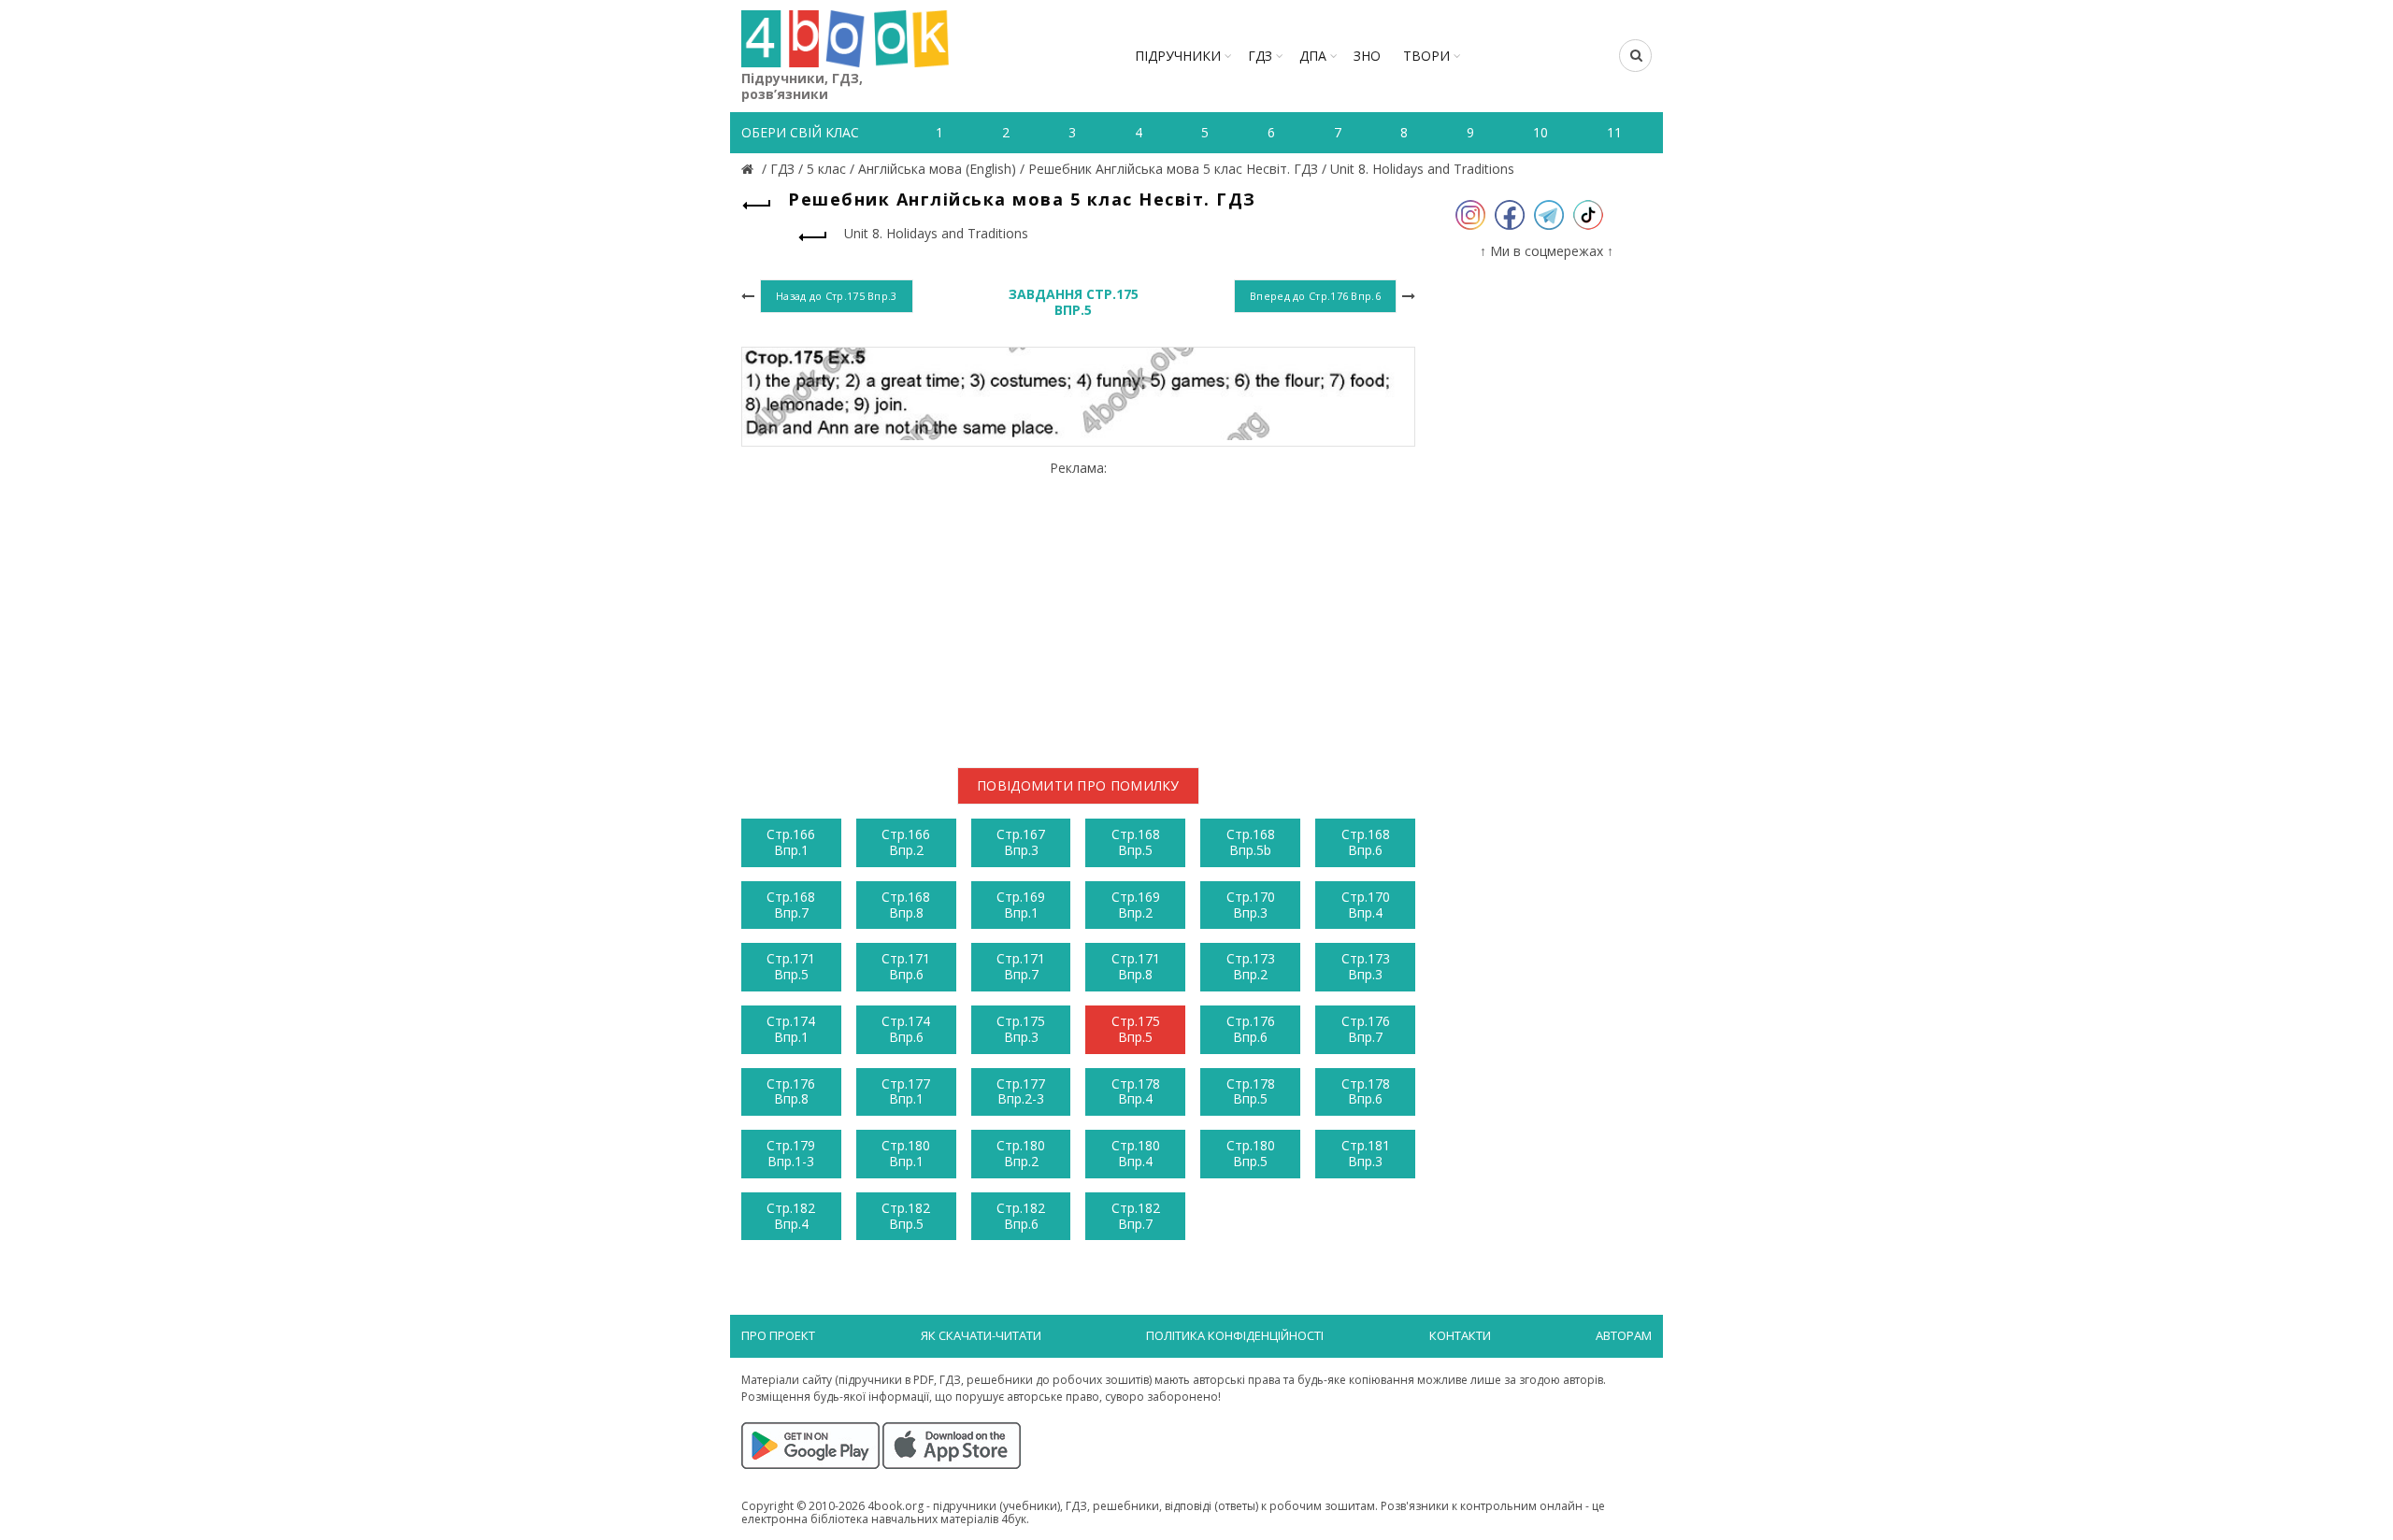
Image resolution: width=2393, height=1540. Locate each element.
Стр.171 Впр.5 (791, 966)
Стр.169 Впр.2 (1136, 905)
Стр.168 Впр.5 (1136, 842)
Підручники (1178, 56)
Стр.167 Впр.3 (1021, 842)
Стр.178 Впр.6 (1366, 1091)
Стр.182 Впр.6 (1021, 1216)
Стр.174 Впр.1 (791, 1029)
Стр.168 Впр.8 (906, 905)
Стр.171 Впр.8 (1136, 966)
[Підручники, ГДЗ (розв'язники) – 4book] (750, 169)
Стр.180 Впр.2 (1021, 1153)
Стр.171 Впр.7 (1021, 966)
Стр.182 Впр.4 (791, 1216)
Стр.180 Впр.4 (1136, 1153)
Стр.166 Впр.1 (791, 842)
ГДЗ (1260, 56)
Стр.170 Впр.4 (1366, 905)
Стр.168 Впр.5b (1251, 842)
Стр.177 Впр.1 (906, 1091)
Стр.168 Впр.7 (791, 905)
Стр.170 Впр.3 (1251, 905)
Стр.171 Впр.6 (906, 966)
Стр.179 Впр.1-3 (791, 1153)
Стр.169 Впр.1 (1021, 905)
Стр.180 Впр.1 (906, 1153)
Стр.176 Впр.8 (791, 1091)
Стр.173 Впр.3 (1366, 966)
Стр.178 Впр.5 (1251, 1091)
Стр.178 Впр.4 (1136, 1091)
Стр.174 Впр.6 (906, 1029)
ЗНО (1367, 56)
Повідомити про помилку (1078, 785)
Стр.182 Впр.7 (1136, 1216)
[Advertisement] (1078, 606)
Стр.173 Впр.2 (1251, 966)
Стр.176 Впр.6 (1251, 1029)
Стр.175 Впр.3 (1021, 1029)
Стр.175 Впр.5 (1136, 1029)
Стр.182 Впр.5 (906, 1216)
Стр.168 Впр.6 (1366, 842)
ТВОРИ (1426, 56)
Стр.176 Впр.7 (1366, 1029)
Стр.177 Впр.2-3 (1021, 1091)
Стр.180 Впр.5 (1251, 1153)
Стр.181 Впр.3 (1366, 1153)
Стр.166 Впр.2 (906, 842)
